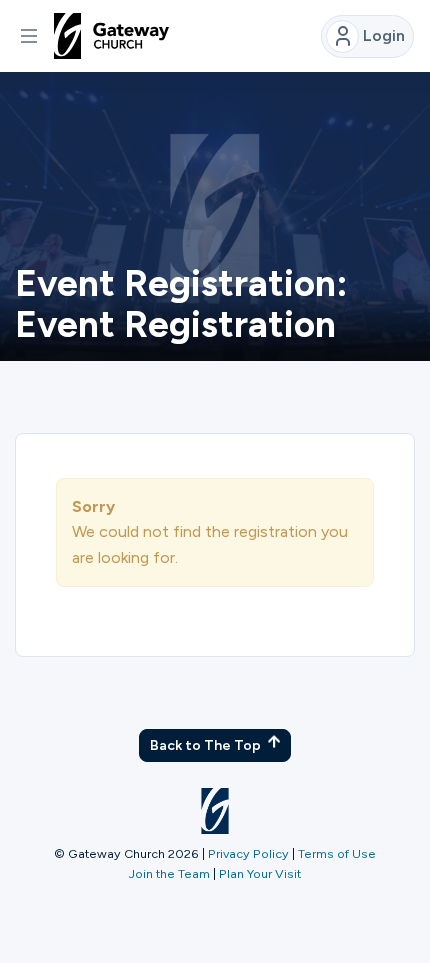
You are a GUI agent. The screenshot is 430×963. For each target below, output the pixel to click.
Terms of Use (337, 853)
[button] (29, 36)
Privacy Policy (248, 853)
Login (384, 35)
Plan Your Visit (260, 873)
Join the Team (169, 873)
